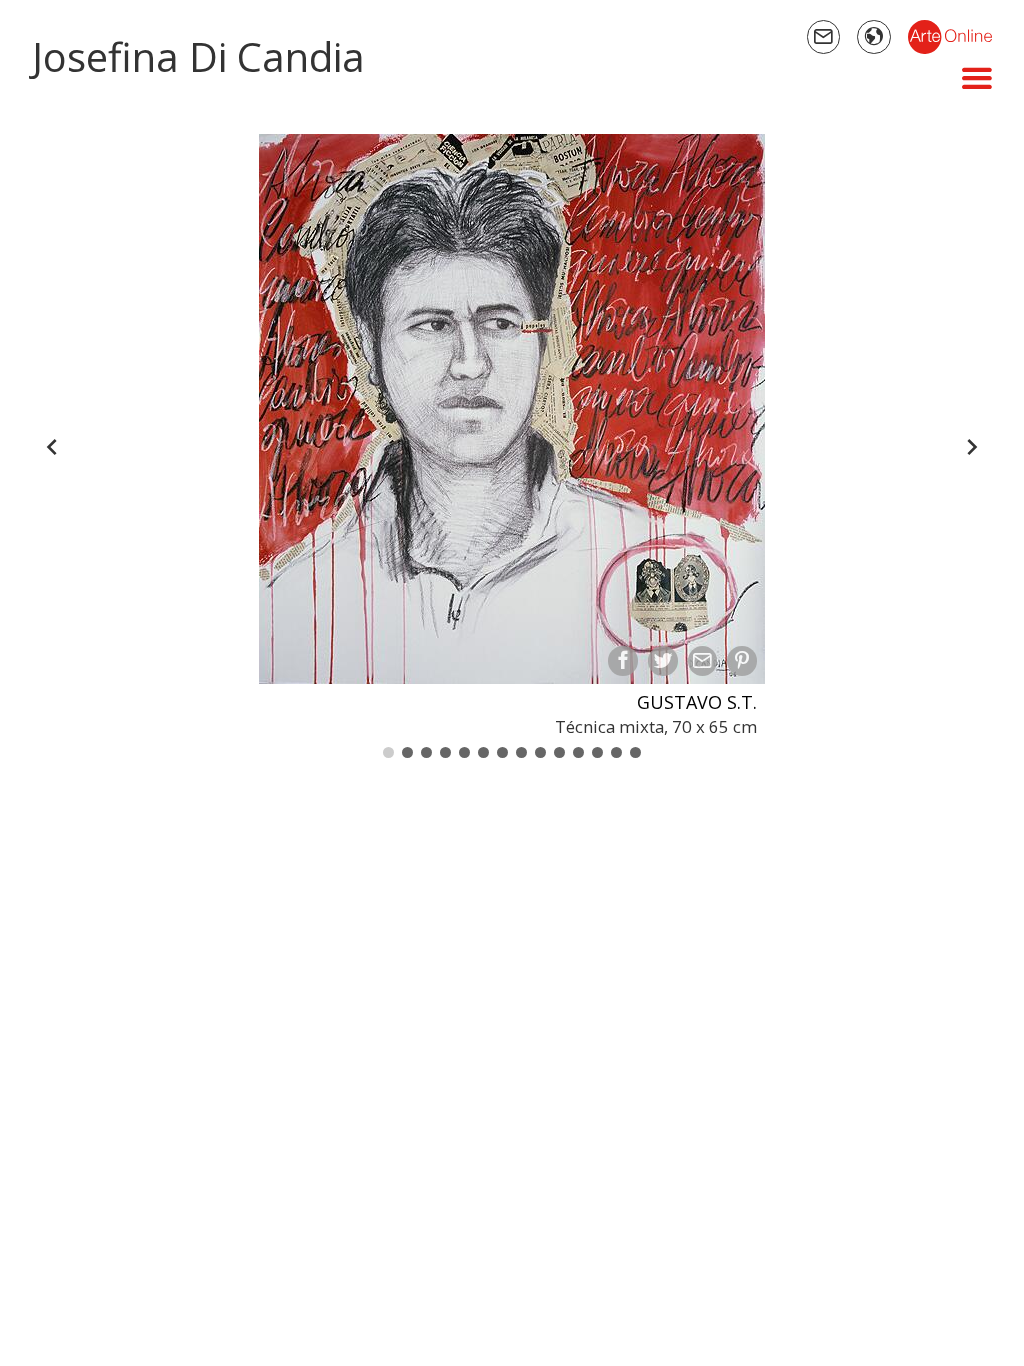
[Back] (52, 447)
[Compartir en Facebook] (623, 661)
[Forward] (972, 447)
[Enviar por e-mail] (703, 661)
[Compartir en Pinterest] (742, 661)
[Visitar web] (874, 37)
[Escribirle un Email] (824, 37)
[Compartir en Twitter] (663, 661)
